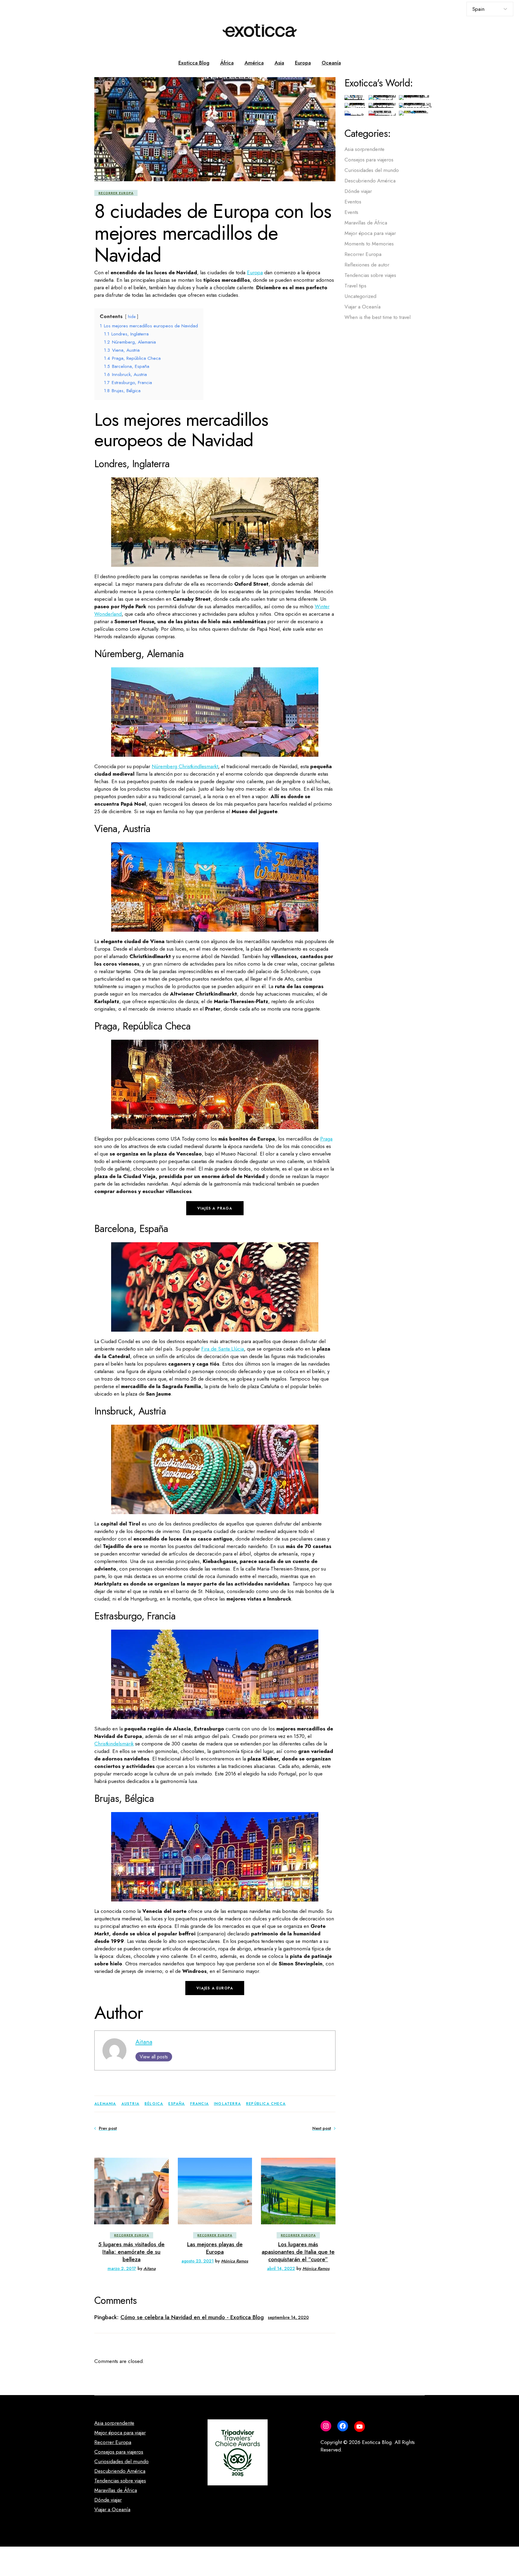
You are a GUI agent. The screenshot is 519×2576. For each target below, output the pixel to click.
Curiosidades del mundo (372, 170)
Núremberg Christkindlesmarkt (185, 766)
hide (132, 317)
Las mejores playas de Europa (215, 2248)
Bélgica (154, 2104)
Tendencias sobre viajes (370, 275)
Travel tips (355, 286)
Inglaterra (227, 2104)
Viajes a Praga (215, 1208)
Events (351, 212)
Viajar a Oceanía (363, 307)
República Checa (266, 2104)
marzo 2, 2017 (122, 2268)
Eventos (353, 202)
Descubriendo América (370, 181)
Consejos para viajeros (369, 160)
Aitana (144, 2042)
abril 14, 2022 (281, 2268)
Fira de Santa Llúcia (223, 1349)
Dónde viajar (358, 191)
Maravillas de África (366, 223)
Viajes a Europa (215, 1988)
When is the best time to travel (378, 317)
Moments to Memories (369, 244)
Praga (326, 1139)
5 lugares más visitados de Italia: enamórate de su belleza (131, 2252)
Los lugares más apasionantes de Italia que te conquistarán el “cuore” (298, 2252)
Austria (130, 2104)
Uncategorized (360, 296)
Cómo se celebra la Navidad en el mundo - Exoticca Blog (192, 2317)
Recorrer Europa (116, 193)
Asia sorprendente (364, 149)
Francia (199, 2104)
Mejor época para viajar (370, 233)
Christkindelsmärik (114, 1744)
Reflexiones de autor (367, 265)
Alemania (105, 2104)
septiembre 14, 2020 (288, 2317)
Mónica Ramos (235, 2261)
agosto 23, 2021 (197, 2261)
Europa (255, 272)
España (176, 2104)
